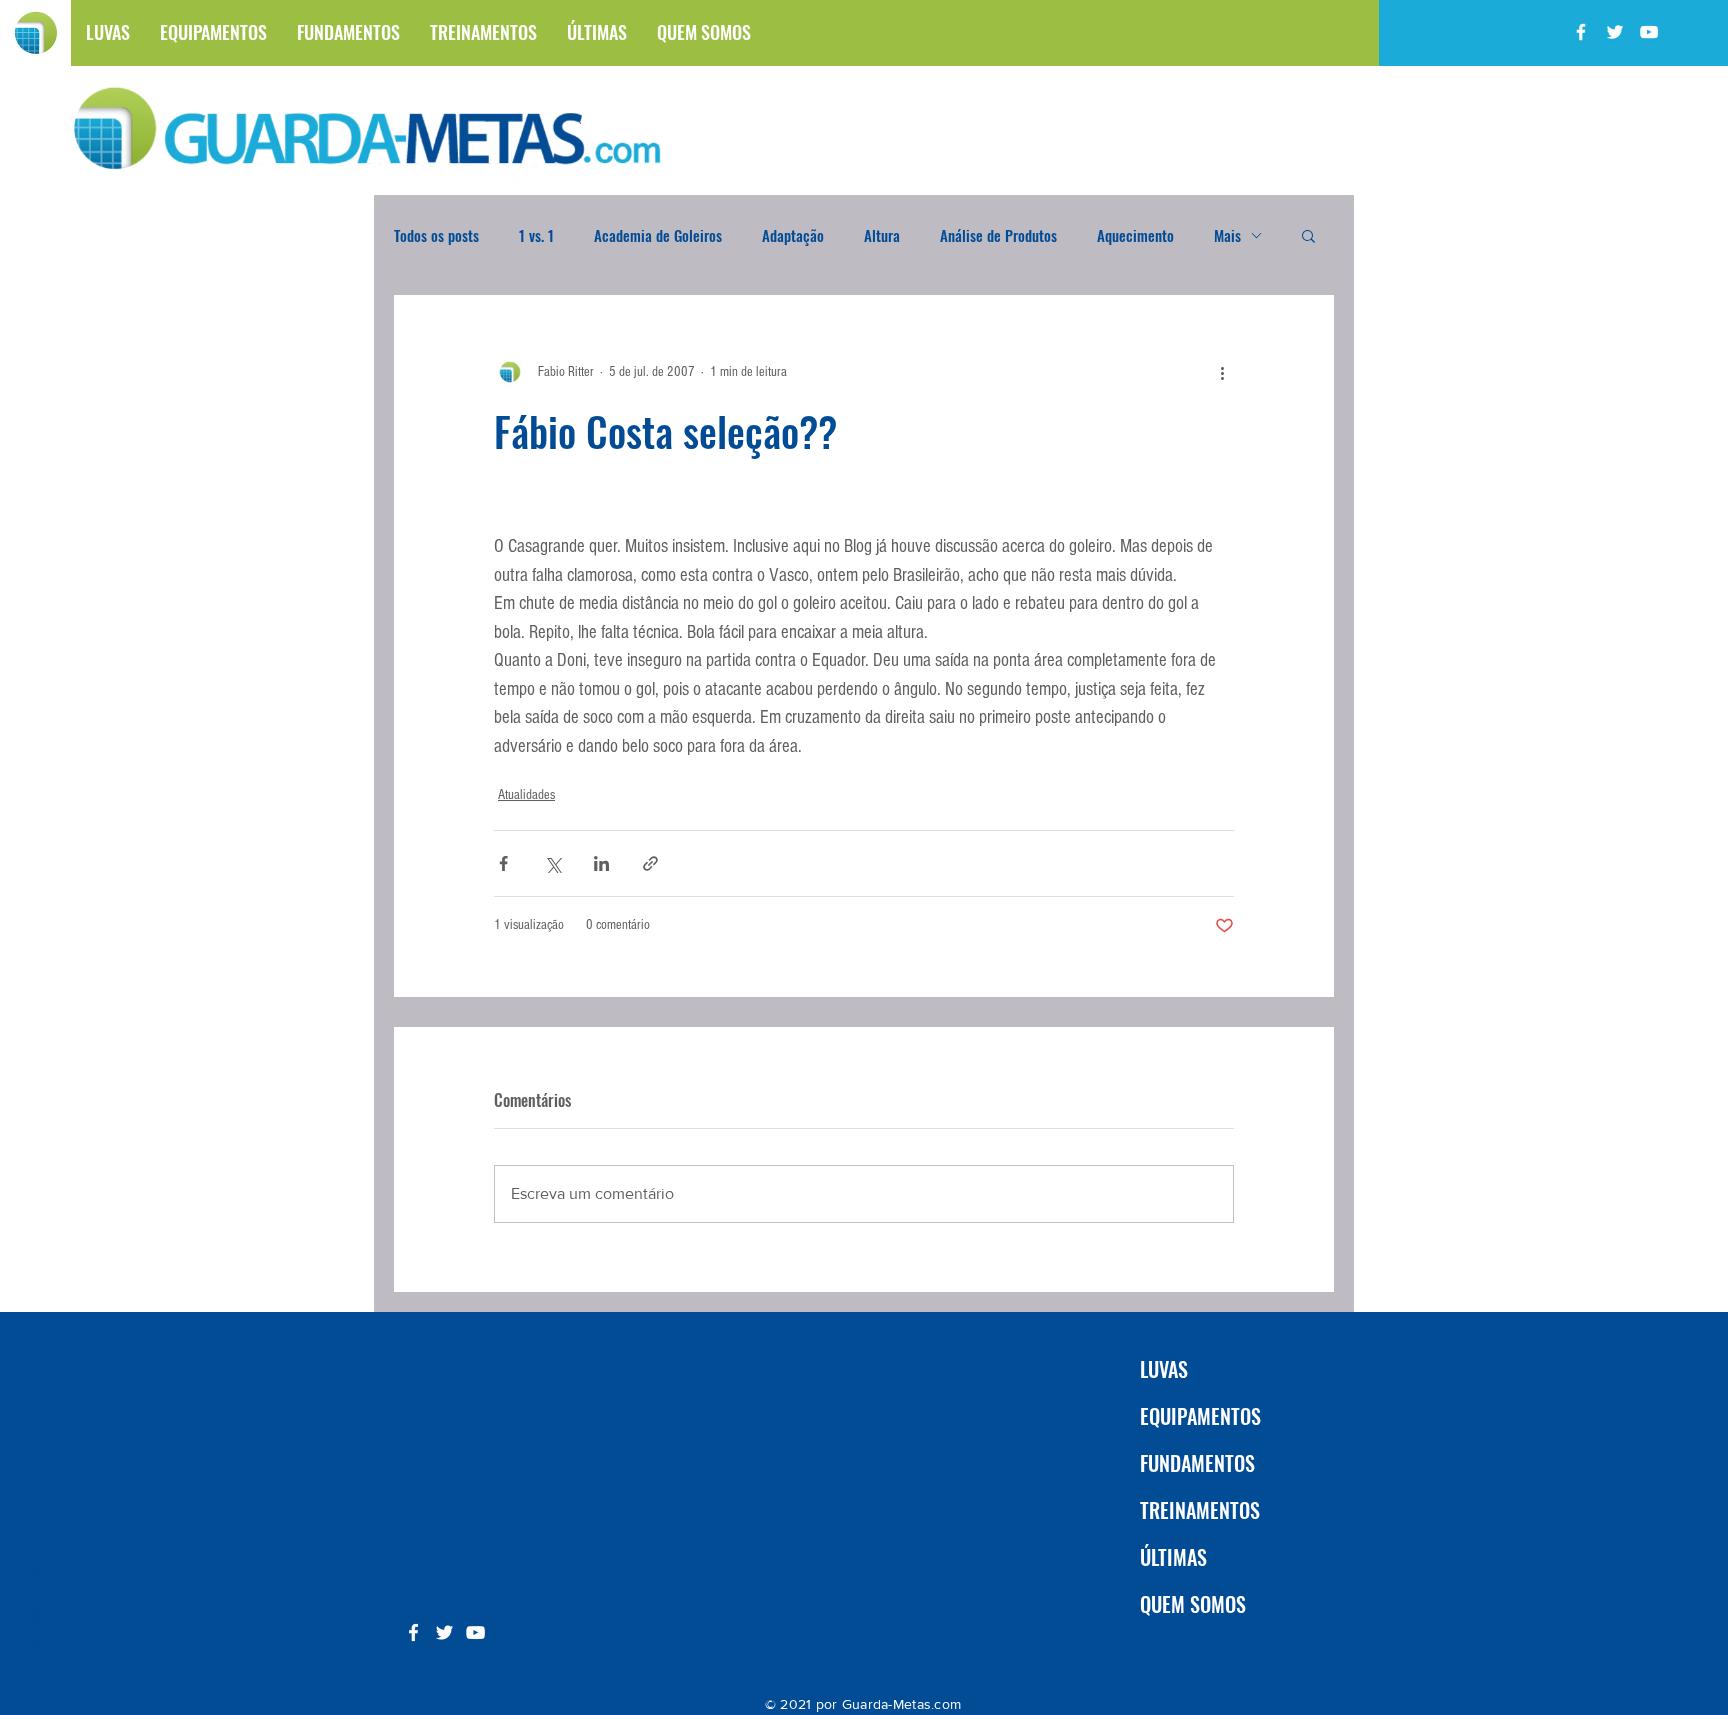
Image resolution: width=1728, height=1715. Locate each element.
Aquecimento (1135, 235)
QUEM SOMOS (1193, 1604)
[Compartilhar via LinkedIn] (601, 863)
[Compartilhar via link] (650, 863)
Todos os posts (436, 235)
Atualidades (526, 795)
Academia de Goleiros (658, 235)
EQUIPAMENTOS (1200, 1416)
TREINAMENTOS (1200, 1510)
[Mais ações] (1222, 372)
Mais (1227, 235)
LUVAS (1164, 1369)
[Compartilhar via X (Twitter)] (552, 863)
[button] (1308, 235)
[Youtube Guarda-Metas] (1649, 32)
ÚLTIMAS (1173, 1557)
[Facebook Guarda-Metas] (1581, 32)
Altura (882, 235)
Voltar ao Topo (32, 1621)
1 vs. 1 (536, 235)
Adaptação (793, 235)
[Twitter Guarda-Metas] (1615, 32)
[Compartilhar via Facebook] (503, 863)
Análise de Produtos (998, 235)
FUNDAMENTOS (1197, 1463)
